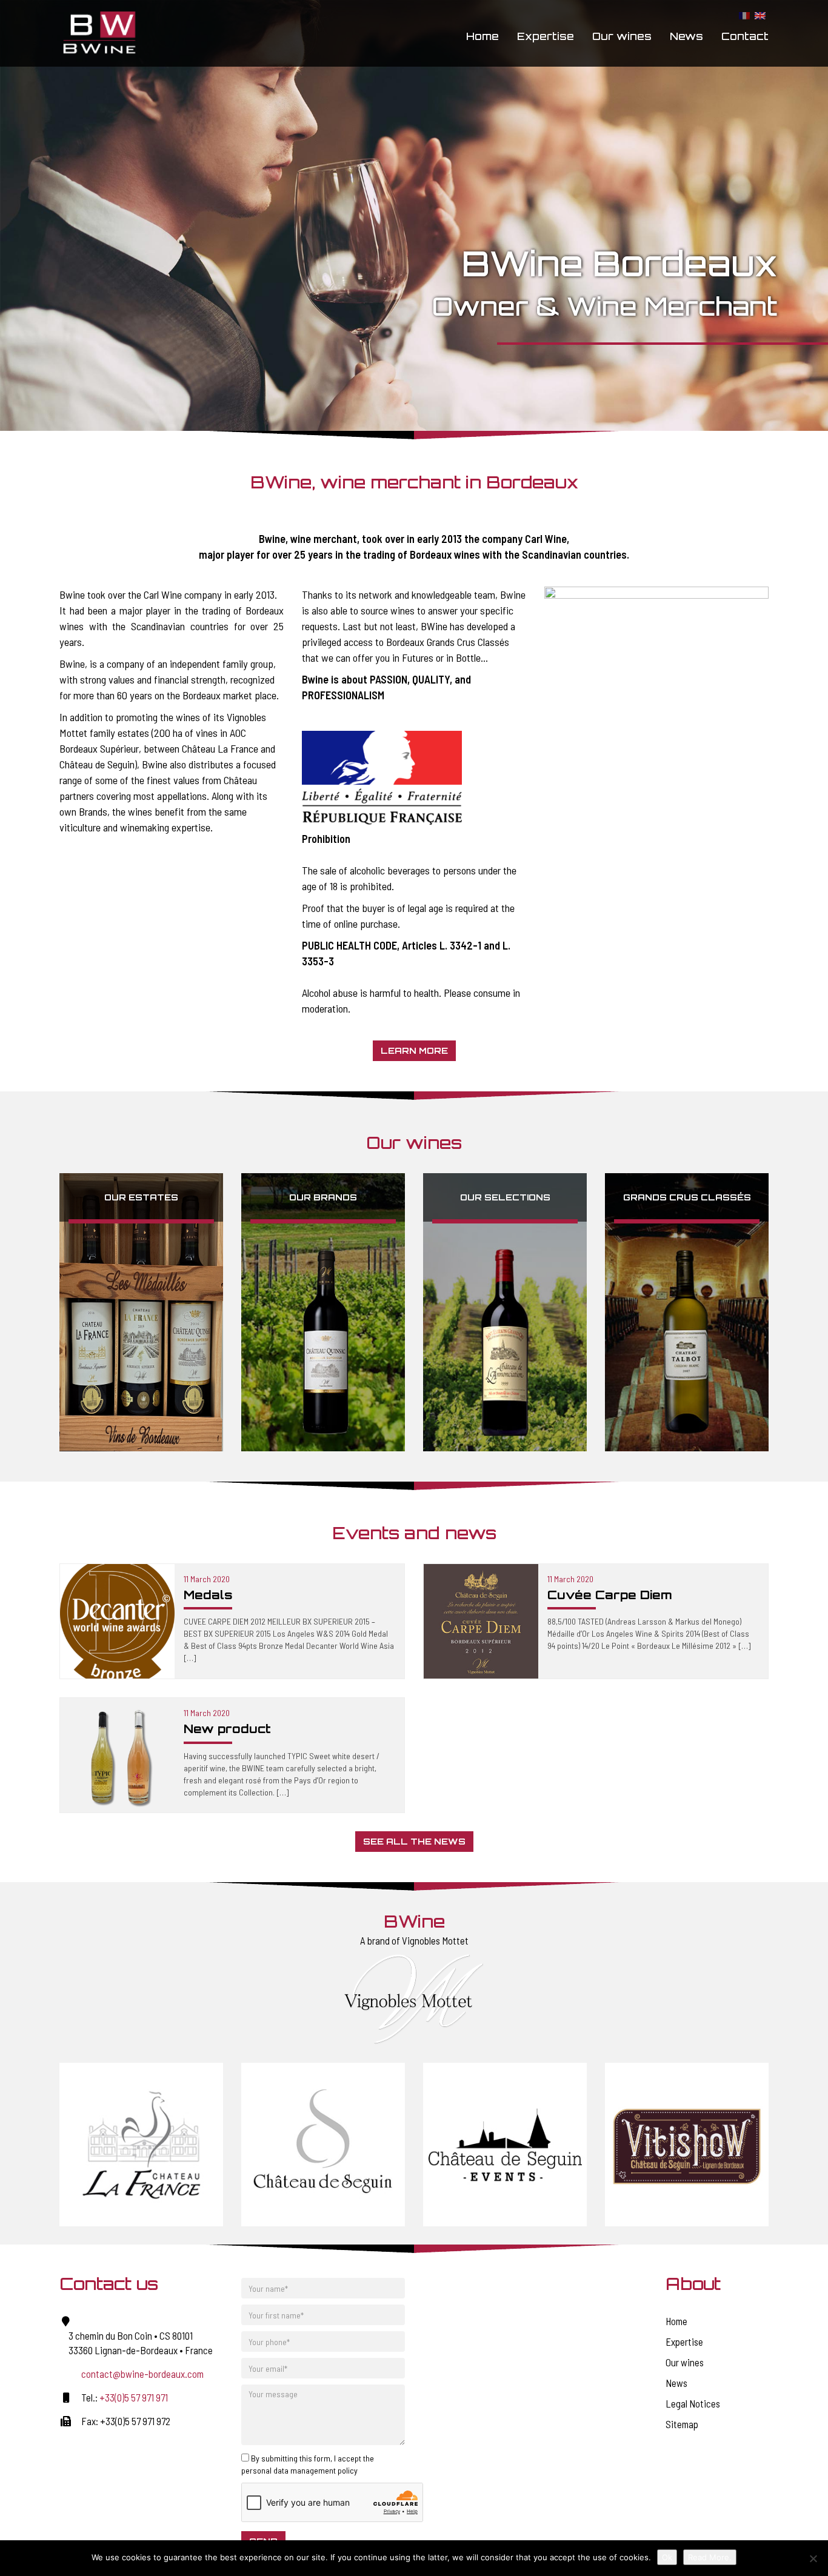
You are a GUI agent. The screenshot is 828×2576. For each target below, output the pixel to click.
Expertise (546, 36)
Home (482, 36)
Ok (667, 2557)
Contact (745, 36)
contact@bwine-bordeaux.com (142, 2374)
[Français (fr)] (744, 15)
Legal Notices (693, 2403)
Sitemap (682, 2424)
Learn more (414, 1050)
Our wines (622, 36)
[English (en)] (760, 15)
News (686, 36)
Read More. (710, 2557)
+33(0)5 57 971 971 (134, 2397)
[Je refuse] (813, 2558)
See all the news (414, 1841)
